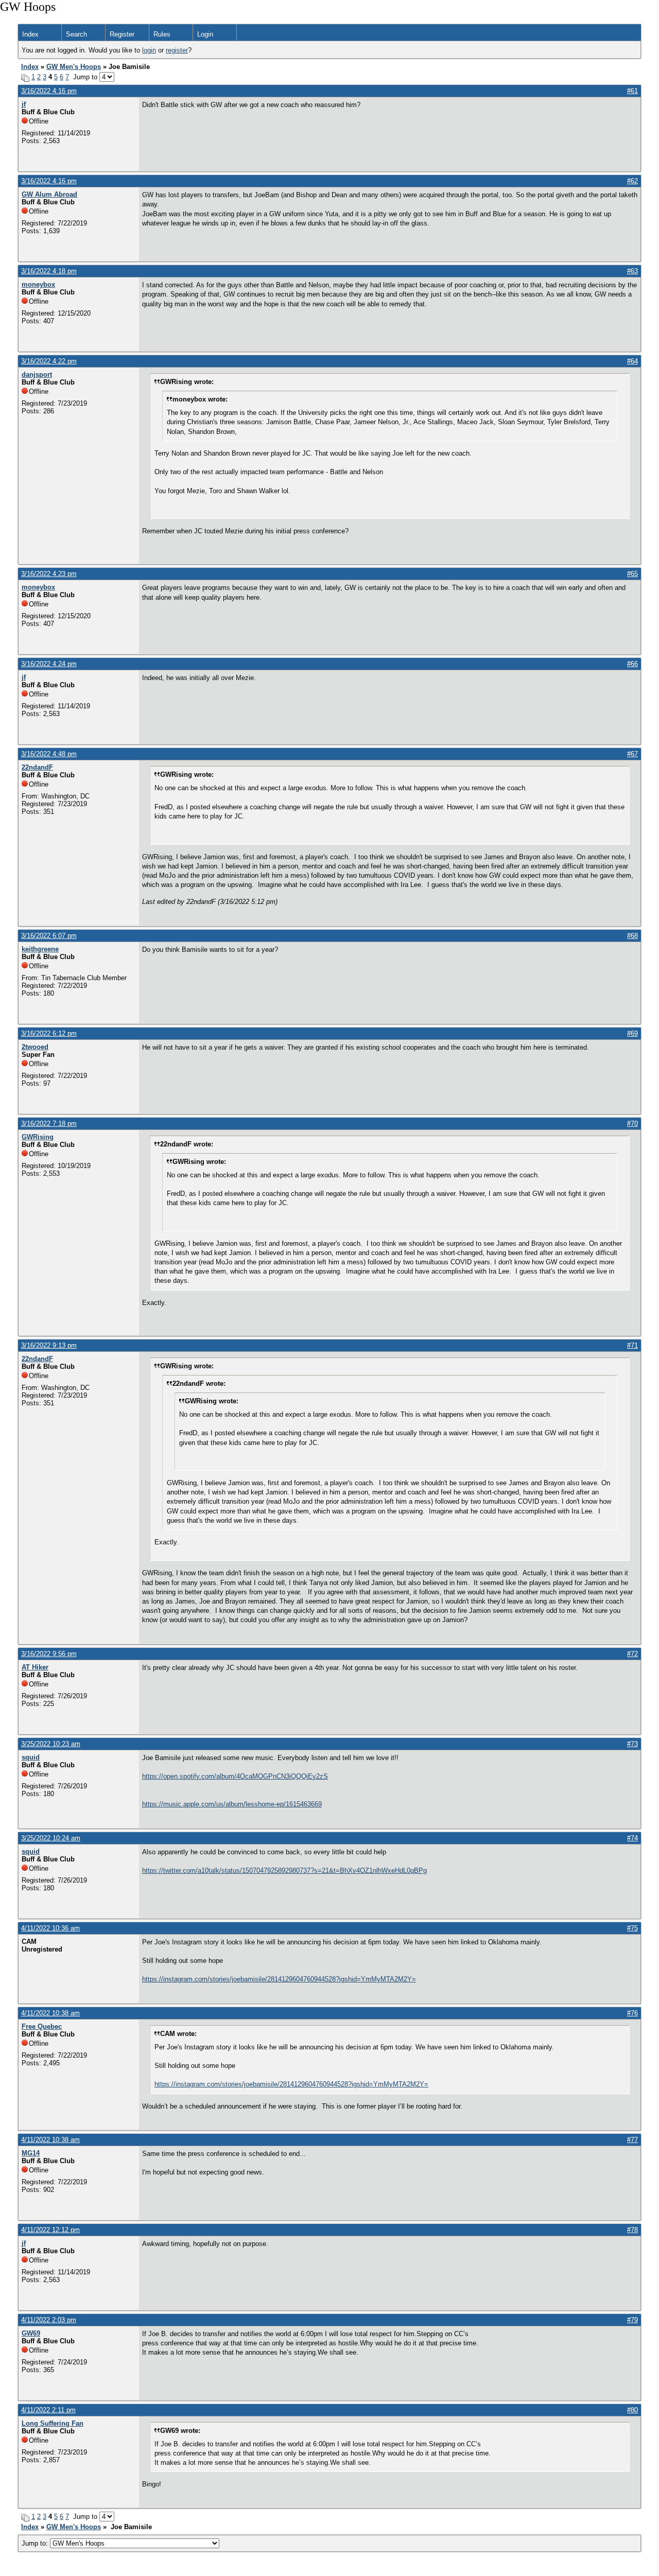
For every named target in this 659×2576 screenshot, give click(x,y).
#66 (632, 664)
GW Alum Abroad (49, 194)
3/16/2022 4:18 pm (49, 271)
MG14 (31, 2153)
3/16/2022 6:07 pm (49, 936)
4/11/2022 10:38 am (50, 2013)
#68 (632, 936)
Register (122, 34)
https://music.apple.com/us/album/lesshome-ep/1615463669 (232, 1804)
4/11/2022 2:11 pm (48, 2410)
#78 (632, 2230)
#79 (632, 2320)
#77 (632, 2140)
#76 (632, 2013)
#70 (632, 1124)
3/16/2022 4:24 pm (49, 664)
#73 (632, 1744)
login (149, 50)
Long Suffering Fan (53, 2423)
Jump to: (36, 2543)
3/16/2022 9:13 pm (49, 1345)
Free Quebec (42, 2026)
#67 (632, 754)
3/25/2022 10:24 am (51, 1838)
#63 (632, 271)
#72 (632, 1654)
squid (31, 1757)
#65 (632, 574)
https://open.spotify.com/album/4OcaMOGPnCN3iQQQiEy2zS (235, 1776)
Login (205, 34)
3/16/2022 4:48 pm (49, 754)
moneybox (38, 284)
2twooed (35, 1047)
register (177, 50)
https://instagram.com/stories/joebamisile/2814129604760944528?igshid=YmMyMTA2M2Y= (279, 1979)
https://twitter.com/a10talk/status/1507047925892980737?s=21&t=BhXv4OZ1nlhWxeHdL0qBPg (284, 1870)
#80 (632, 2410)
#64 (632, 361)
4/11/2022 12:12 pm (50, 2230)
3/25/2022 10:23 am (51, 1744)
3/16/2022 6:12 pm (49, 1033)
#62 (632, 181)
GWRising (38, 1137)
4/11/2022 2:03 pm (49, 2320)
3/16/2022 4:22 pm (49, 361)
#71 (632, 1345)
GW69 (31, 2333)
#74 (632, 1838)
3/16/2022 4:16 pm (49, 91)
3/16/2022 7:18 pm (49, 1124)
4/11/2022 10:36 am (50, 1928)
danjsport (37, 375)
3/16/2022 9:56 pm (49, 1654)
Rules (162, 34)
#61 (632, 91)
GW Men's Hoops (74, 67)
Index (30, 34)
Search (76, 34)
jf (24, 104)
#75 (632, 1928)
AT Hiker (35, 1667)
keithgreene (40, 949)
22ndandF (37, 767)
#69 (632, 1033)
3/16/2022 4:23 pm (49, 574)
